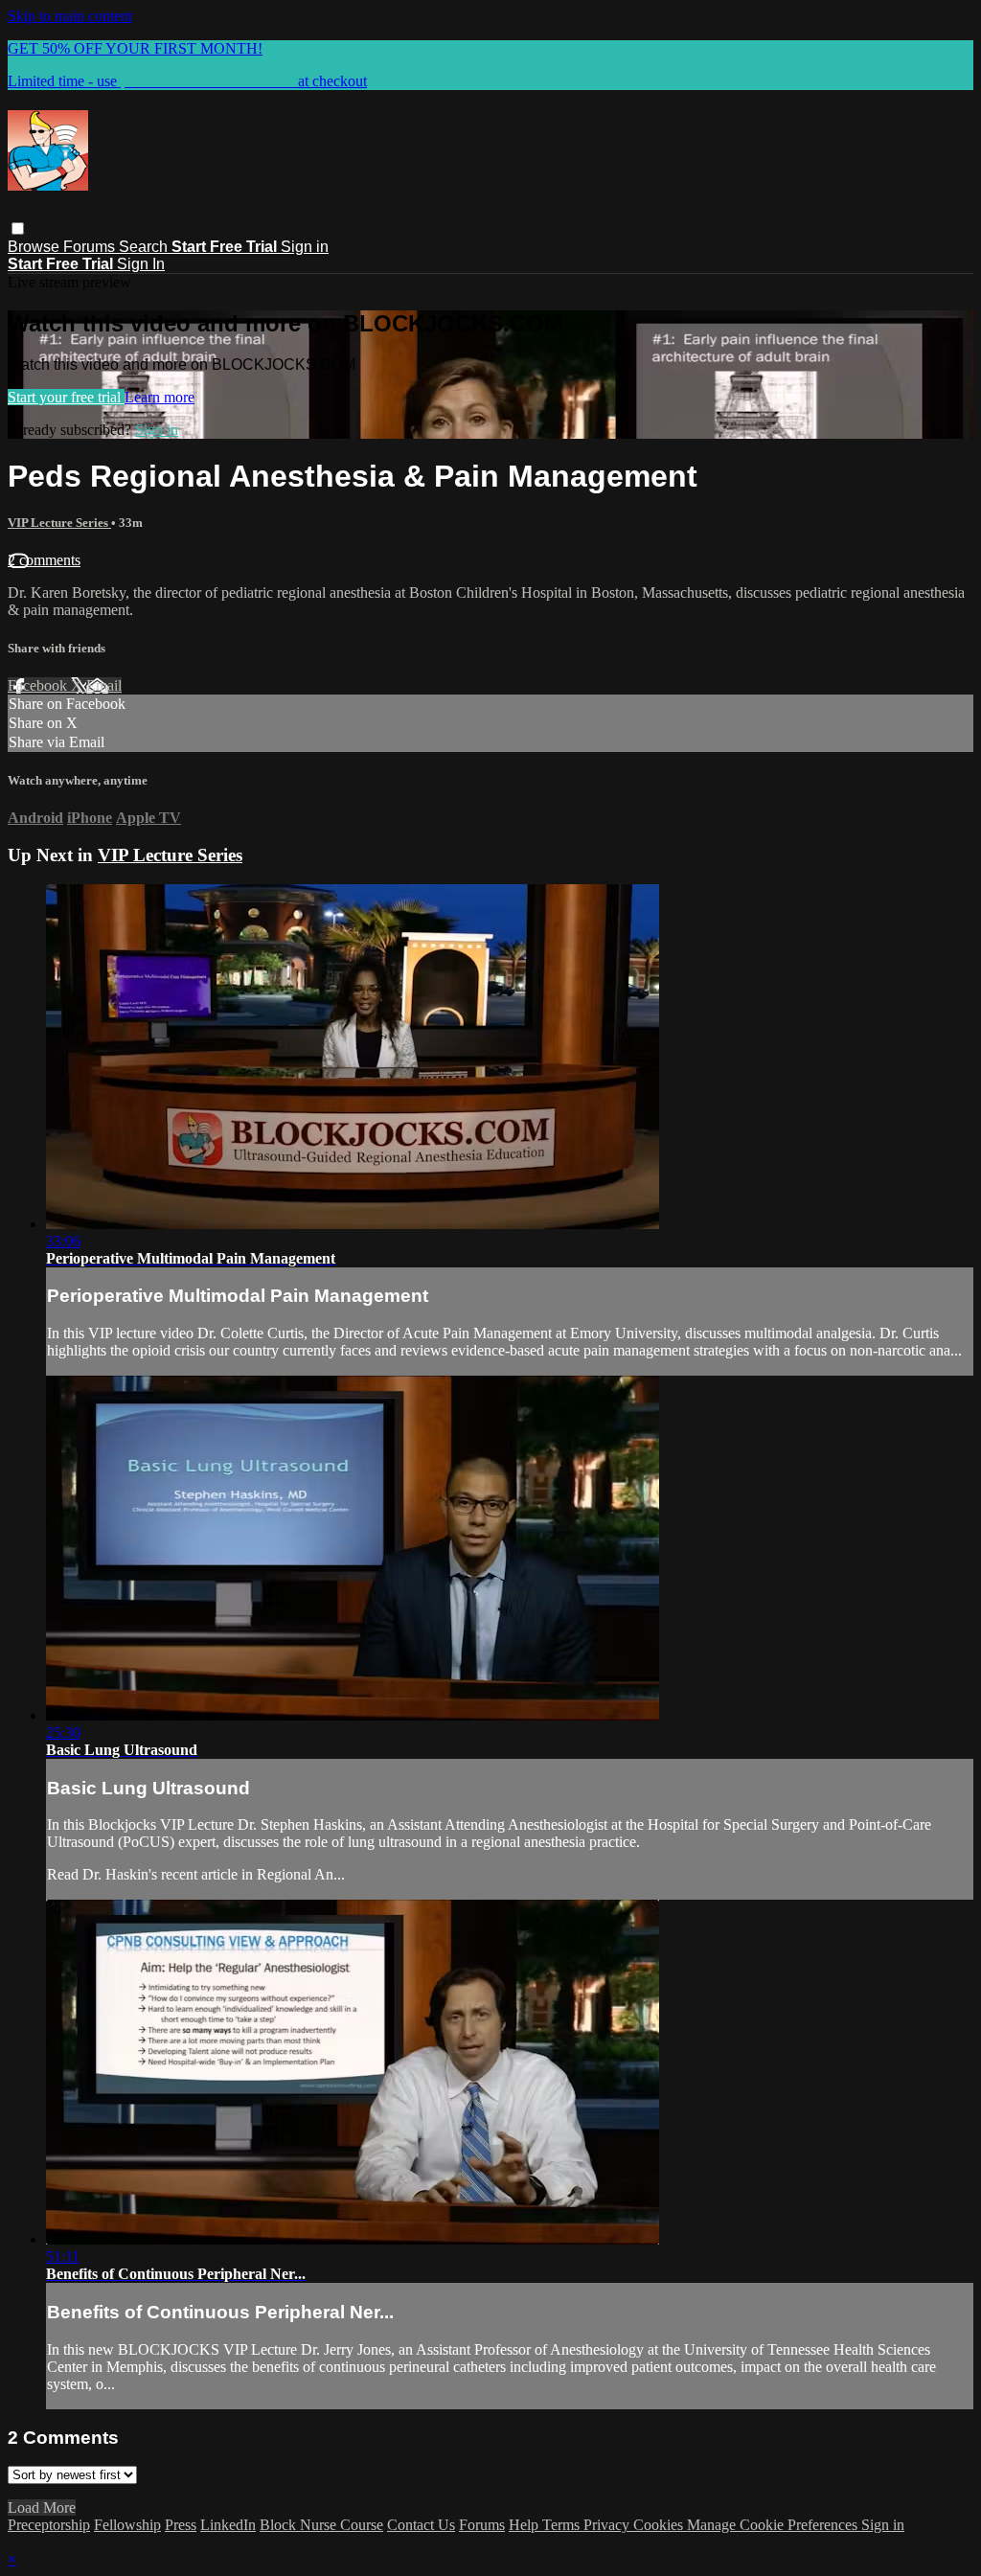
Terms (563, 2525)
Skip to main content (70, 16)
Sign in (305, 247)
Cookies (660, 2525)
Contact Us (421, 2525)
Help (525, 2525)
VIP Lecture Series (59, 523)
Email (104, 685)
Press (181, 2525)
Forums (91, 247)
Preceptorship (49, 2525)
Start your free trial (66, 397)
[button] (18, 228)
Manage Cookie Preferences (774, 2525)
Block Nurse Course (321, 2525)
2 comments (44, 560)
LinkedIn (228, 2525)
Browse (35, 247)
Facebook (39, 685)
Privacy (608, 2525)
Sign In (141, 264)
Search (145, 247)
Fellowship (127, 2525)
